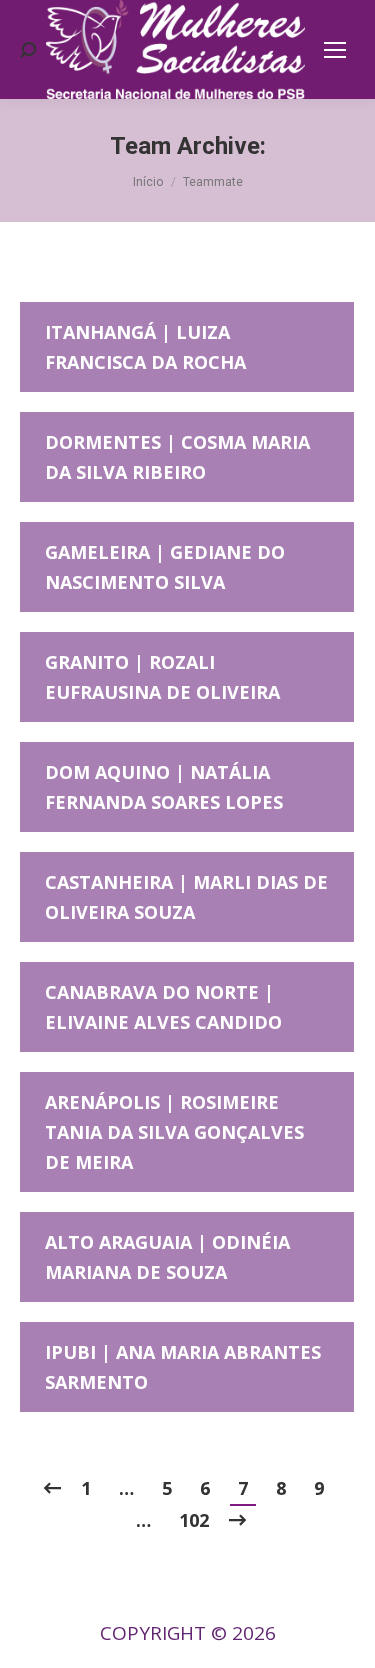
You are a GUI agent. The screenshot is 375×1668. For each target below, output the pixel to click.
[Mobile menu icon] (335, 50)
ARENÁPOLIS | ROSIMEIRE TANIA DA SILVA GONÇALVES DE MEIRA (174, 1132)
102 (194, 1520)
